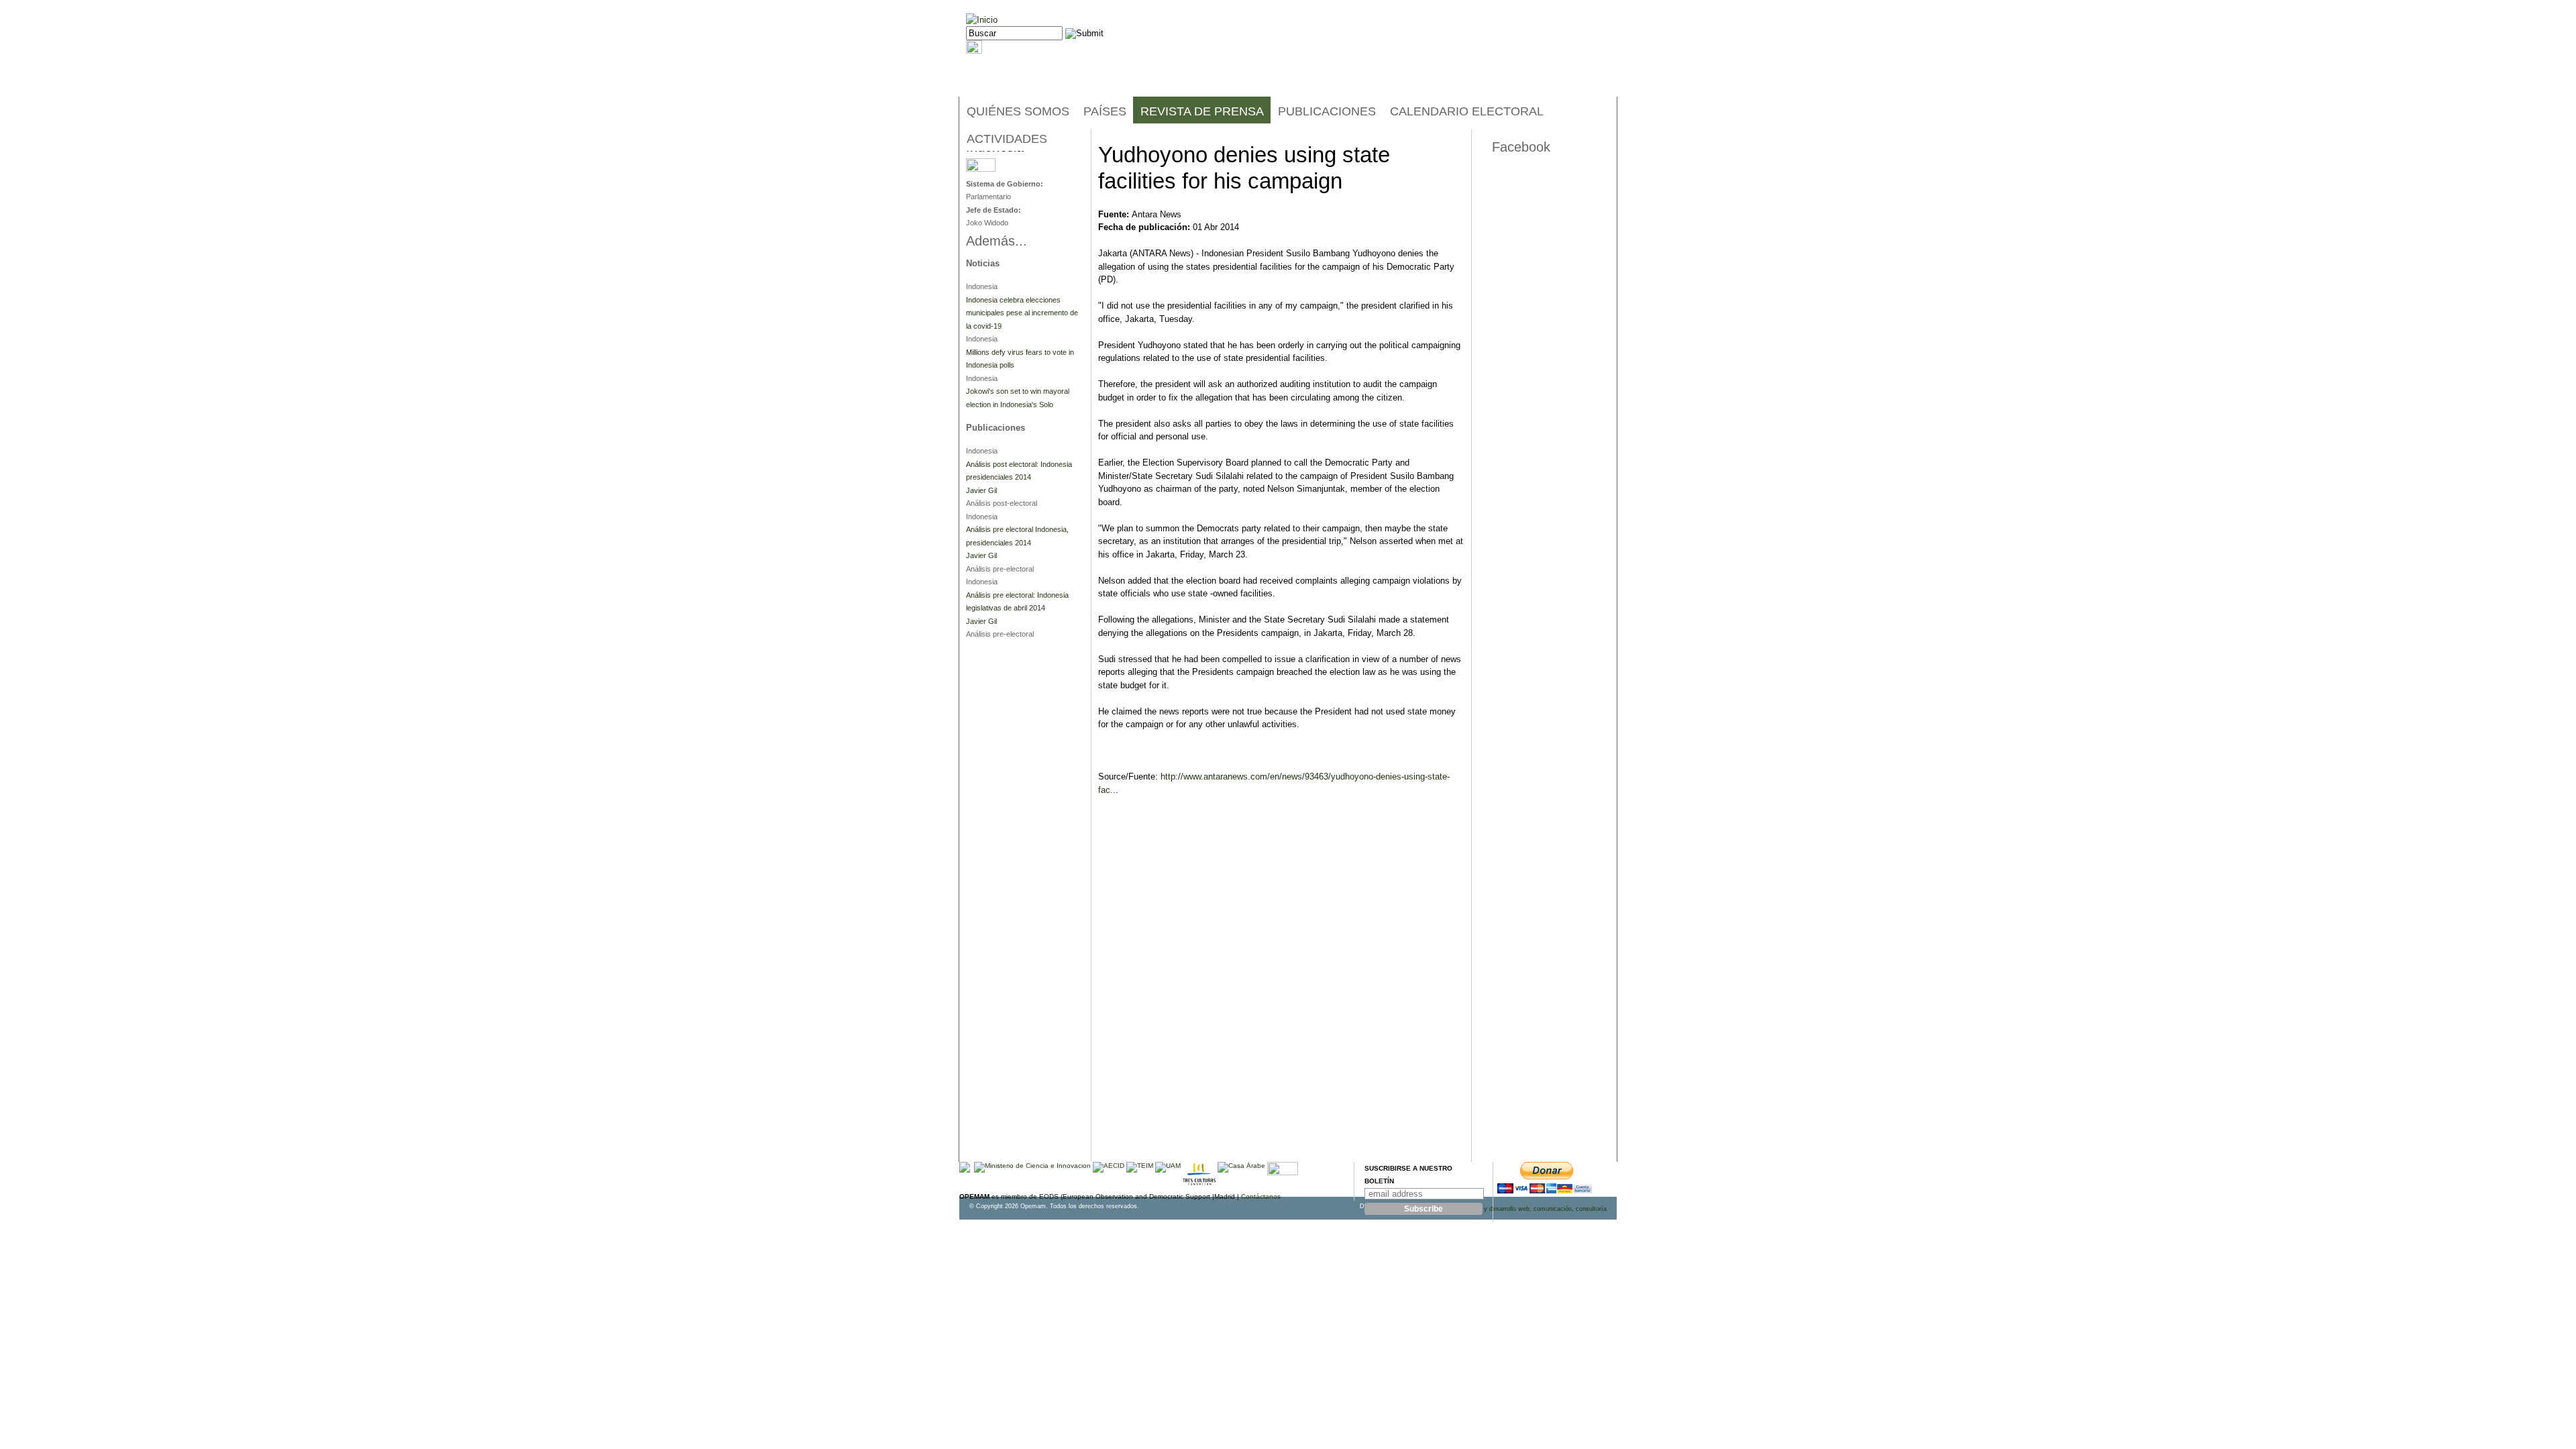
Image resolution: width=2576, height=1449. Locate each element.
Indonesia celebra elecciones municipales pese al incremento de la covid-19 (1022, 313)
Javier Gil (981, 490)
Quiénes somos (1018, 111)
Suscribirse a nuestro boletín (1408, 1175)
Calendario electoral (1467, 111)
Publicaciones (1327, 111)
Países (1105, 111)
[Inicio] (982, 20)
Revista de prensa (1202, 111)
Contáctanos (1261, 1196)
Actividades (1007, 139)
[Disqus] (1281, 990)
